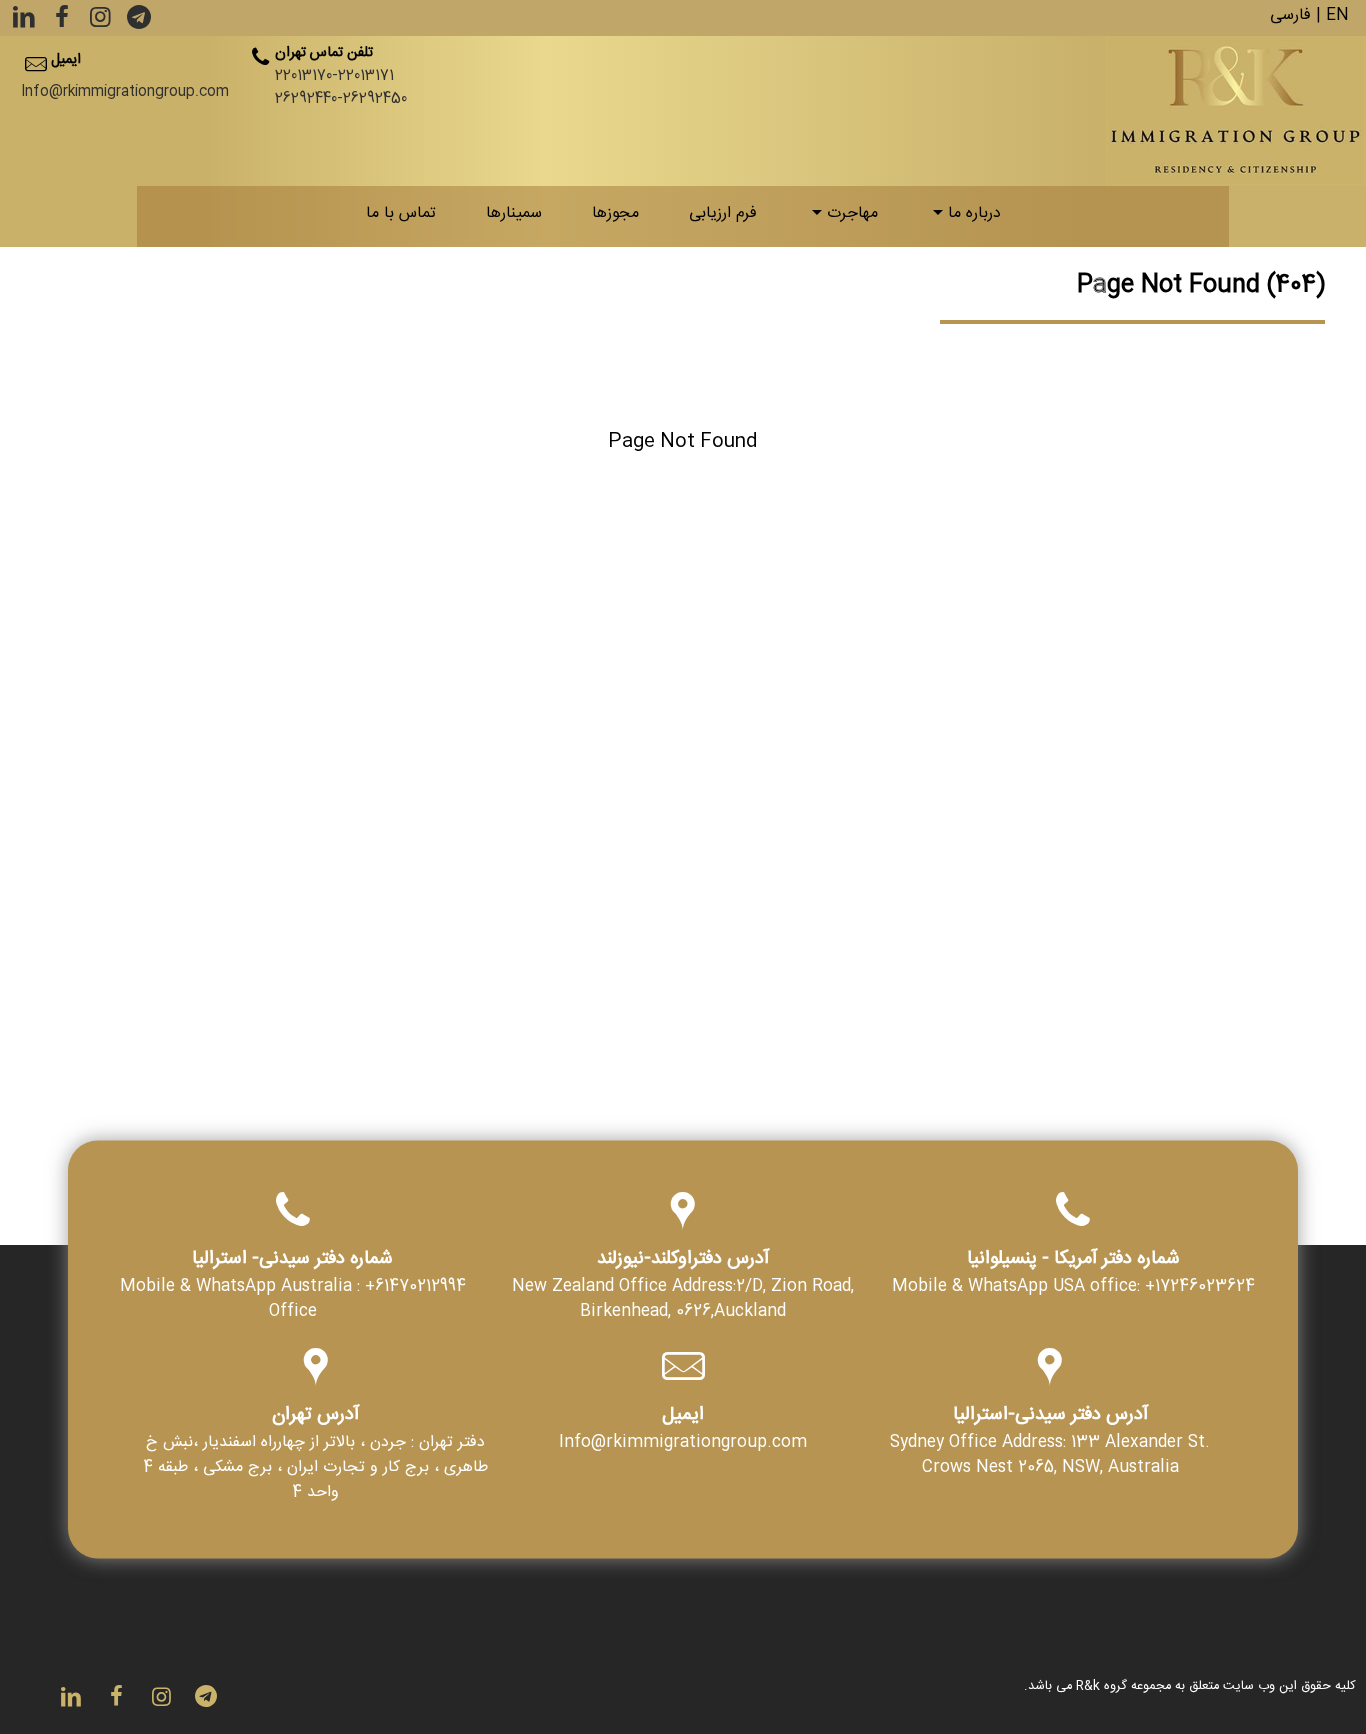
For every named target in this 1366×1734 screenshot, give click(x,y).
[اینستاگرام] (98, 23)
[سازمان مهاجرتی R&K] (1236, 111)
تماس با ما (401, 215)
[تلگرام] (137, 23)
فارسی (1290, 17)
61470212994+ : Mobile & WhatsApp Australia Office (293, 1302)
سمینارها (514, 215)
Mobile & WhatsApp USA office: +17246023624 (1073, 1289)
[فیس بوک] (59, 23)
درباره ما (974, 215)
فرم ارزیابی (723, 215)
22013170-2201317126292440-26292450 (341, 89)
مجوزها (615, 215)
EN (1337, 17)
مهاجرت (852, 215)
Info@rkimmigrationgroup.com (125, 93)
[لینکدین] (24, 23)
